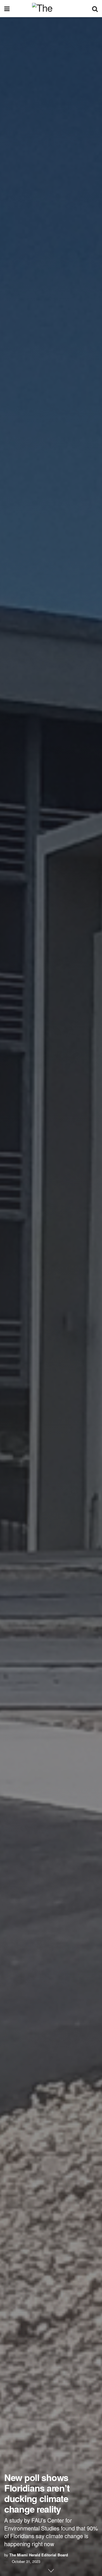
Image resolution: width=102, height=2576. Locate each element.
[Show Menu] (7, 9)
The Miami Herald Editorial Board (39, 2555)
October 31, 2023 (26, 2561)
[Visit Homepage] (51, 9)
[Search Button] (95, 9)
